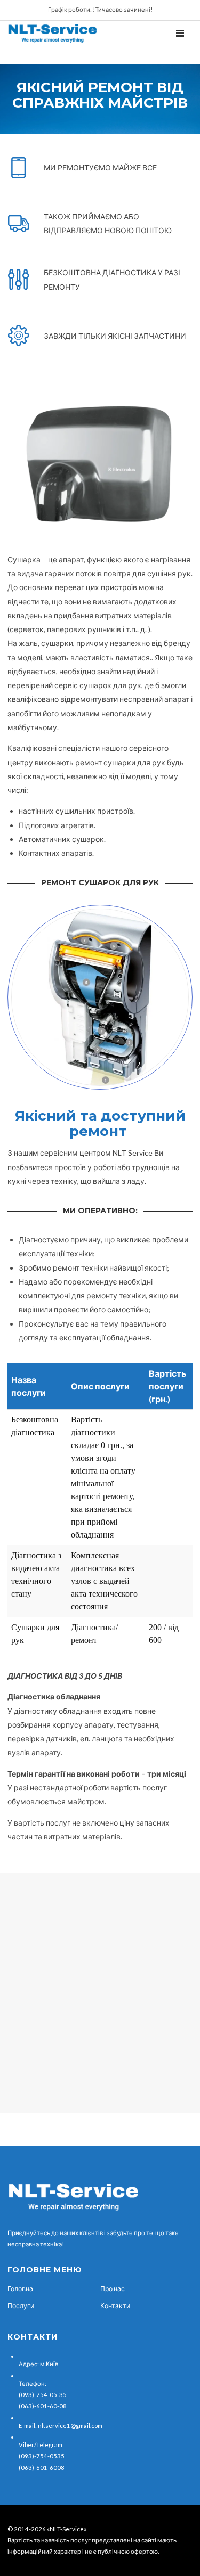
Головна (20, 2289)
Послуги (21, 2306)
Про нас (113, 2289)
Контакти (115, 2306)
